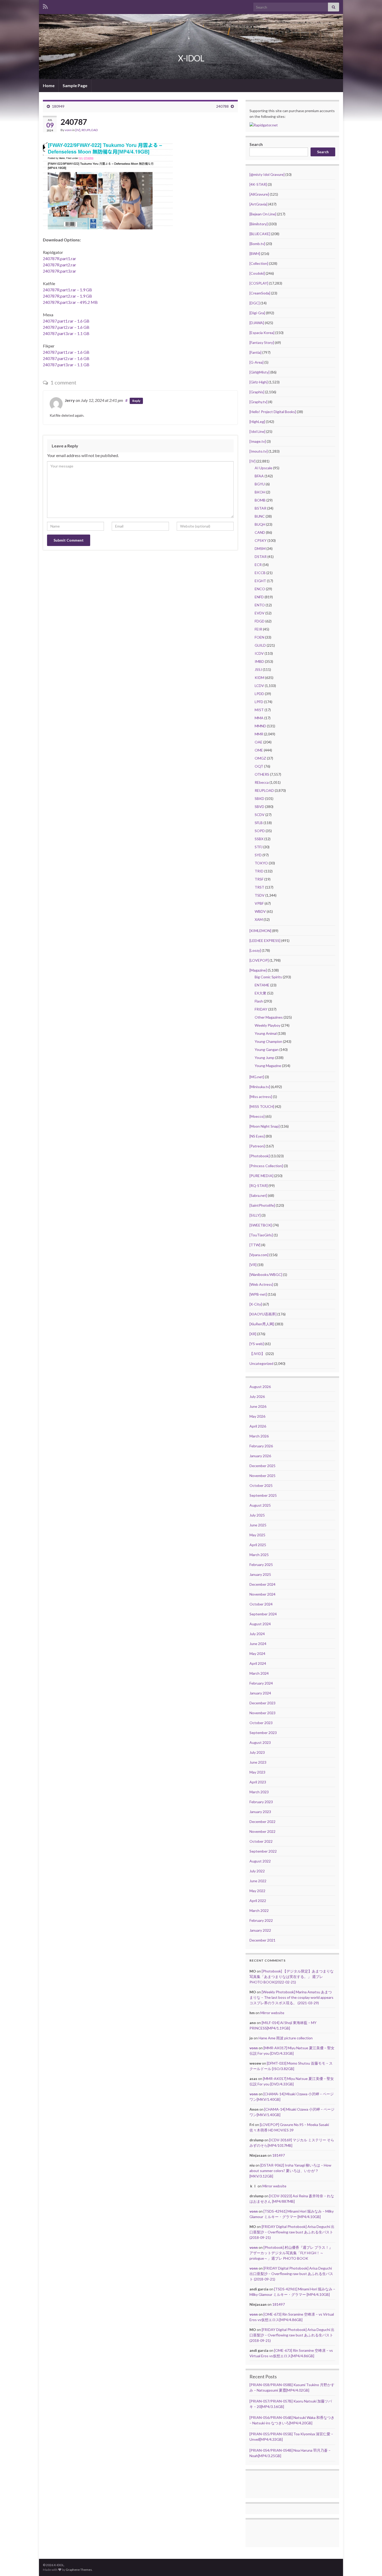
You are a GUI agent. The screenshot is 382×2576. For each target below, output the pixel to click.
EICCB (260, 573)
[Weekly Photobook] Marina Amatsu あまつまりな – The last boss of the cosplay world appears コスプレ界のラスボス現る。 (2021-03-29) (291, 1997)
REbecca (262, 782)
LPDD (259, 694)
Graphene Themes (79, 2570)
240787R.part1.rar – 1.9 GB (67, 290)
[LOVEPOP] (259, 960)
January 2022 (260, 1930)
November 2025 (262, 1476)
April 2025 (258, 1545)
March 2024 (259, 1673)
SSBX (259, 839)
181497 (279, 2155)
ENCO (260, 589)
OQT (259, 766)
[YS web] (257, 1344)
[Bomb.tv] (257, 244)
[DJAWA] (257, 323)
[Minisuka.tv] (260, 1087)
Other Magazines (269, 1017)
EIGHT (260, 581)
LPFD (259, 702)
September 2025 (263, 1495)
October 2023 (261, 1723)
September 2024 (263, 1614)
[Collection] (259, 263)
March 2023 (259, 1792)
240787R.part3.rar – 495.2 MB (70, 302)
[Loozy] (255, 950)
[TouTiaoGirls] (261, 1235)
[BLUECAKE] (260, 234)
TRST (259, 887)
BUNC (260, 516)
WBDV (260, 911)
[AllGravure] (259, 194)
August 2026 (260, 1387)
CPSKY (261, 540)
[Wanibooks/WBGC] (266, 1274)
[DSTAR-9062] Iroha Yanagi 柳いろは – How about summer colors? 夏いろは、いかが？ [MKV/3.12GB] (290, 2171)
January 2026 (260, 1456)
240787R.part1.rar (60, 258)
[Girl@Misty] (259, 372)
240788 (222, 106)
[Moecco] (257, 1116)
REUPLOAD (90, 130)
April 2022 (258, 1901)
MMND (260, 726)
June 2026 (258, 1406)
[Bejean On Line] (263, 214)
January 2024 (260, 1693)
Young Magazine (268, 1066)
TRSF (259, 879)
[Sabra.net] (258, 1195)
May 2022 (257, 1891)
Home (49, 85)
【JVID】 (257, 1354)
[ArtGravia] (258, 204)
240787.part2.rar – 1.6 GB (66, 327)
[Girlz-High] (259, 382)
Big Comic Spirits (268, 977)
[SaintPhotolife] (262, 1205)
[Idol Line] (257, 431)
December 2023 (262, 1703)
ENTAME (262, 985)
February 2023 (261, 1802)
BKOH (260, 492)
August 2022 (260, 1861)
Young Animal (266, 1033)
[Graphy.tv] (258, 402)
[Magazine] (258, 970)
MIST (259, 710)
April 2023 (258, 1782)
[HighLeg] (257, 422)
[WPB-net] (258, 1294)
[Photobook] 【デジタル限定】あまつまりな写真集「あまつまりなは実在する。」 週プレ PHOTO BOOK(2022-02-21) (292, 1977)
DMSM (260, 548)
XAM (259, 919)
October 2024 (261, 1604)
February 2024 (261, 1683)
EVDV (260, 613)
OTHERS (262, 774)
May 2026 (257, 1416)
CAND (260, 532)
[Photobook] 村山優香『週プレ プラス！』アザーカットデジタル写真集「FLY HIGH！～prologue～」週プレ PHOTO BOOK (291, 2253)
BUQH (260, 524)
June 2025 (258, 1525)
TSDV (260, 895)
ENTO (260, 605)
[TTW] (255, 1245)
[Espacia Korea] (262, 333)
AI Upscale (264, 468)
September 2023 (263, 1733)
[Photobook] (260, 1156)
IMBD (259, 661)
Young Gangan (267, 1049)
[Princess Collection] (266, 1166)
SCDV (260, 815)
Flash (259, 1001)
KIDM (259, 677)
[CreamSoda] (260, 293)
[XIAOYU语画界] (263, 1314)
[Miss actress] (261, 1097)
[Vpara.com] (259, 1255)
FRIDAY (261, 1009)
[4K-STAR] (258, 184)
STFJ (259, 847)
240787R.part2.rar (60, 265)
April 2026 (258, 1426)
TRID (259, 871)
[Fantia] (255, 352)
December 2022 (262, 1822)
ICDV (259, 653)
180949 (58, 106)
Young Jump (265, 1058)
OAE (259, 742)
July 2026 (257, 1396)
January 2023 (260, 1812)
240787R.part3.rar (60, 271)
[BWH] (255, 253)
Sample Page (75, 85)
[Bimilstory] (259, 224)
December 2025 (262, 1466)
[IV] (78, 130)
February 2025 (261, 1565)
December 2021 (262, 1940)
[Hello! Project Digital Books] (273, 412)
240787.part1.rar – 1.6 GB (66, 321)
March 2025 (259, 1555)
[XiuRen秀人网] (262, 1324)
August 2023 (260, 1742)
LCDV (259, 686)
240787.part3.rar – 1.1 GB (66, 333)
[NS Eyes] (257, 1136)
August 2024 (260, 1624)
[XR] (253, 1334)
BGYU (260, 484)
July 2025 (257, 1515)
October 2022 (261, 1841)
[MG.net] (257, 1077)
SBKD (259, 798)
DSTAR (261, 557)
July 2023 (257, 1752)
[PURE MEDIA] (261, 1176)
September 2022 (263, 1851)
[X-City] (256, 1304)
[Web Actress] (261, 1284)
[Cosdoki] (257, 273)
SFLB (259, 823)
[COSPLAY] (259, 283)
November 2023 (262, 1713)
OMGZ (260, 758)
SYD (258, 855)
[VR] (253, 1265)
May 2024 (257, 1653)
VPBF (259, 903)
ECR (258, 565)
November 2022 (262, 1831)
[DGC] (255, 303)
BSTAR (261, 508)
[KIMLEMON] (260, 931)
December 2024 (262, 1584)
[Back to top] (370, 2564)
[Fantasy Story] (262, 342)
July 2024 (257, 1634)
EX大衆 (261, 993)
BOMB (260, 500)
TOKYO (261, 863)
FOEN (259, 637)
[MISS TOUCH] (262, 1106)
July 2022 (257, 1871)
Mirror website (272, 2013)
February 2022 (261, 1920)
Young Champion (268, 1041)
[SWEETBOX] (261, 1225)
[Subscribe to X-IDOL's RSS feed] (45, 6)
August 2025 (260, 1505)
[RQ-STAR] (259, 1186)
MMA (259, 718)
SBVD (259, 807)
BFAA (259, 476)
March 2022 (259, 1910)
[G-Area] (256, 362)
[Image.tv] (258, 441)
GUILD (260, 645)
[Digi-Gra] (257, 313)
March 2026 (259, 1436)
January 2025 (260, 1574)
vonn (68, 130)
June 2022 (258, 1881)
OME (259, 750)
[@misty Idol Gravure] (267, 174)
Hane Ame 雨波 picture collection (286, 2038)
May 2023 (257, 1772)
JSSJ (258, 669)
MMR (259, 734)
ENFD (259, 597)
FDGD (260, 621)
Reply (136, 401)
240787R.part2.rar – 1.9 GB (67, 296)
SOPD (260, 831)
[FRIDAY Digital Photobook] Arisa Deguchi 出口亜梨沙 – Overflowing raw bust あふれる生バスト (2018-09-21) (292, 2232)
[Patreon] (257, 1146)
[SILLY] (255, 1215)
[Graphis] (257, 392)
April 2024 (258, 1663)
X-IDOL (191, 58)
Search (256, 144)
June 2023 (258, 1762)
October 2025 (261, 1485)
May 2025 (257, 1535)
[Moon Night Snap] (265, 1126)
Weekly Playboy (268, 1025)
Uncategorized (261, 1363)
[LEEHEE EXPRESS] (265, 940)
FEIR (258, 629)
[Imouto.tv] (259, 451)
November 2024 (262, 1594)
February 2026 (261, 1446)
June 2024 (258, 1644)
